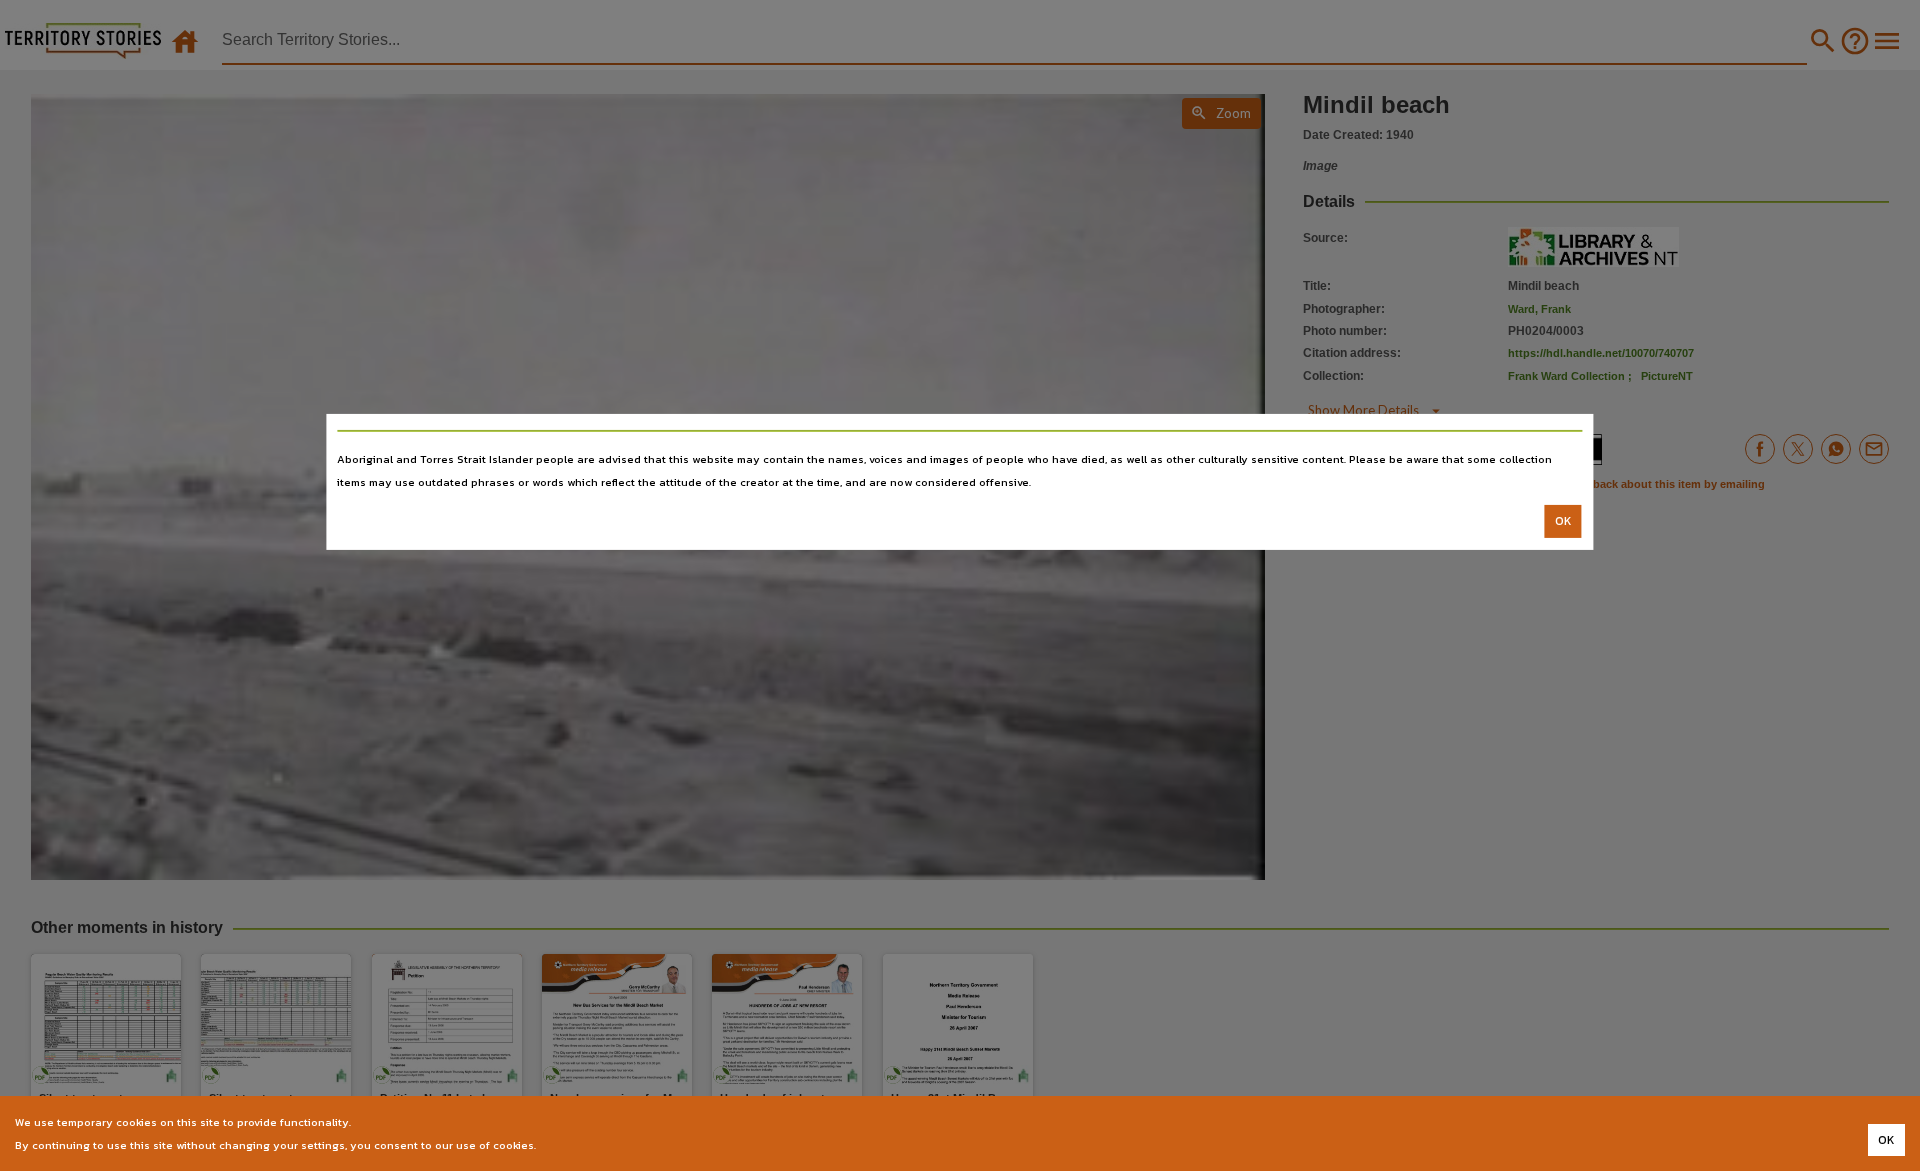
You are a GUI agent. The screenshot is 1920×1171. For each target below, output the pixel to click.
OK (1563, 521)
